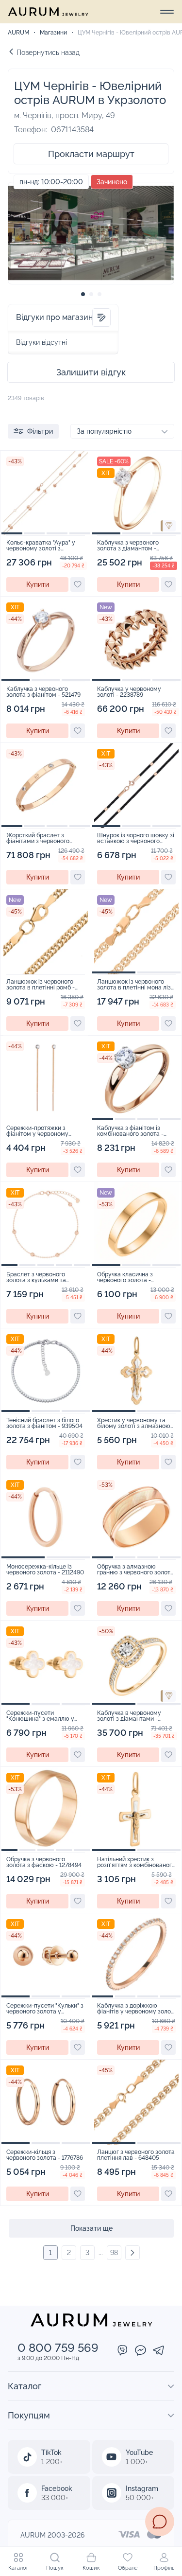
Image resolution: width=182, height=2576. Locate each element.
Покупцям (29, 2415)
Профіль (164, 2568)
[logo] (48, 12)
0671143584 (72, 130)
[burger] (167, 12)
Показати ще (91, 2228)
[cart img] (46, 493)
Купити (38, 584)
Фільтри (40, 431)
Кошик (91, 2568)
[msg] (160, 2522)
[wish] (78, 584)
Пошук (55, 2568)
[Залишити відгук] (101, 318)
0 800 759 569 (58, 2348)
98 (114, 2253)
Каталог (18, 2568)
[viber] (123, 2351)
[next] (132, 2253)
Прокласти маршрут (91, 154)
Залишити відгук (91, 372)
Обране (128, 2568)
